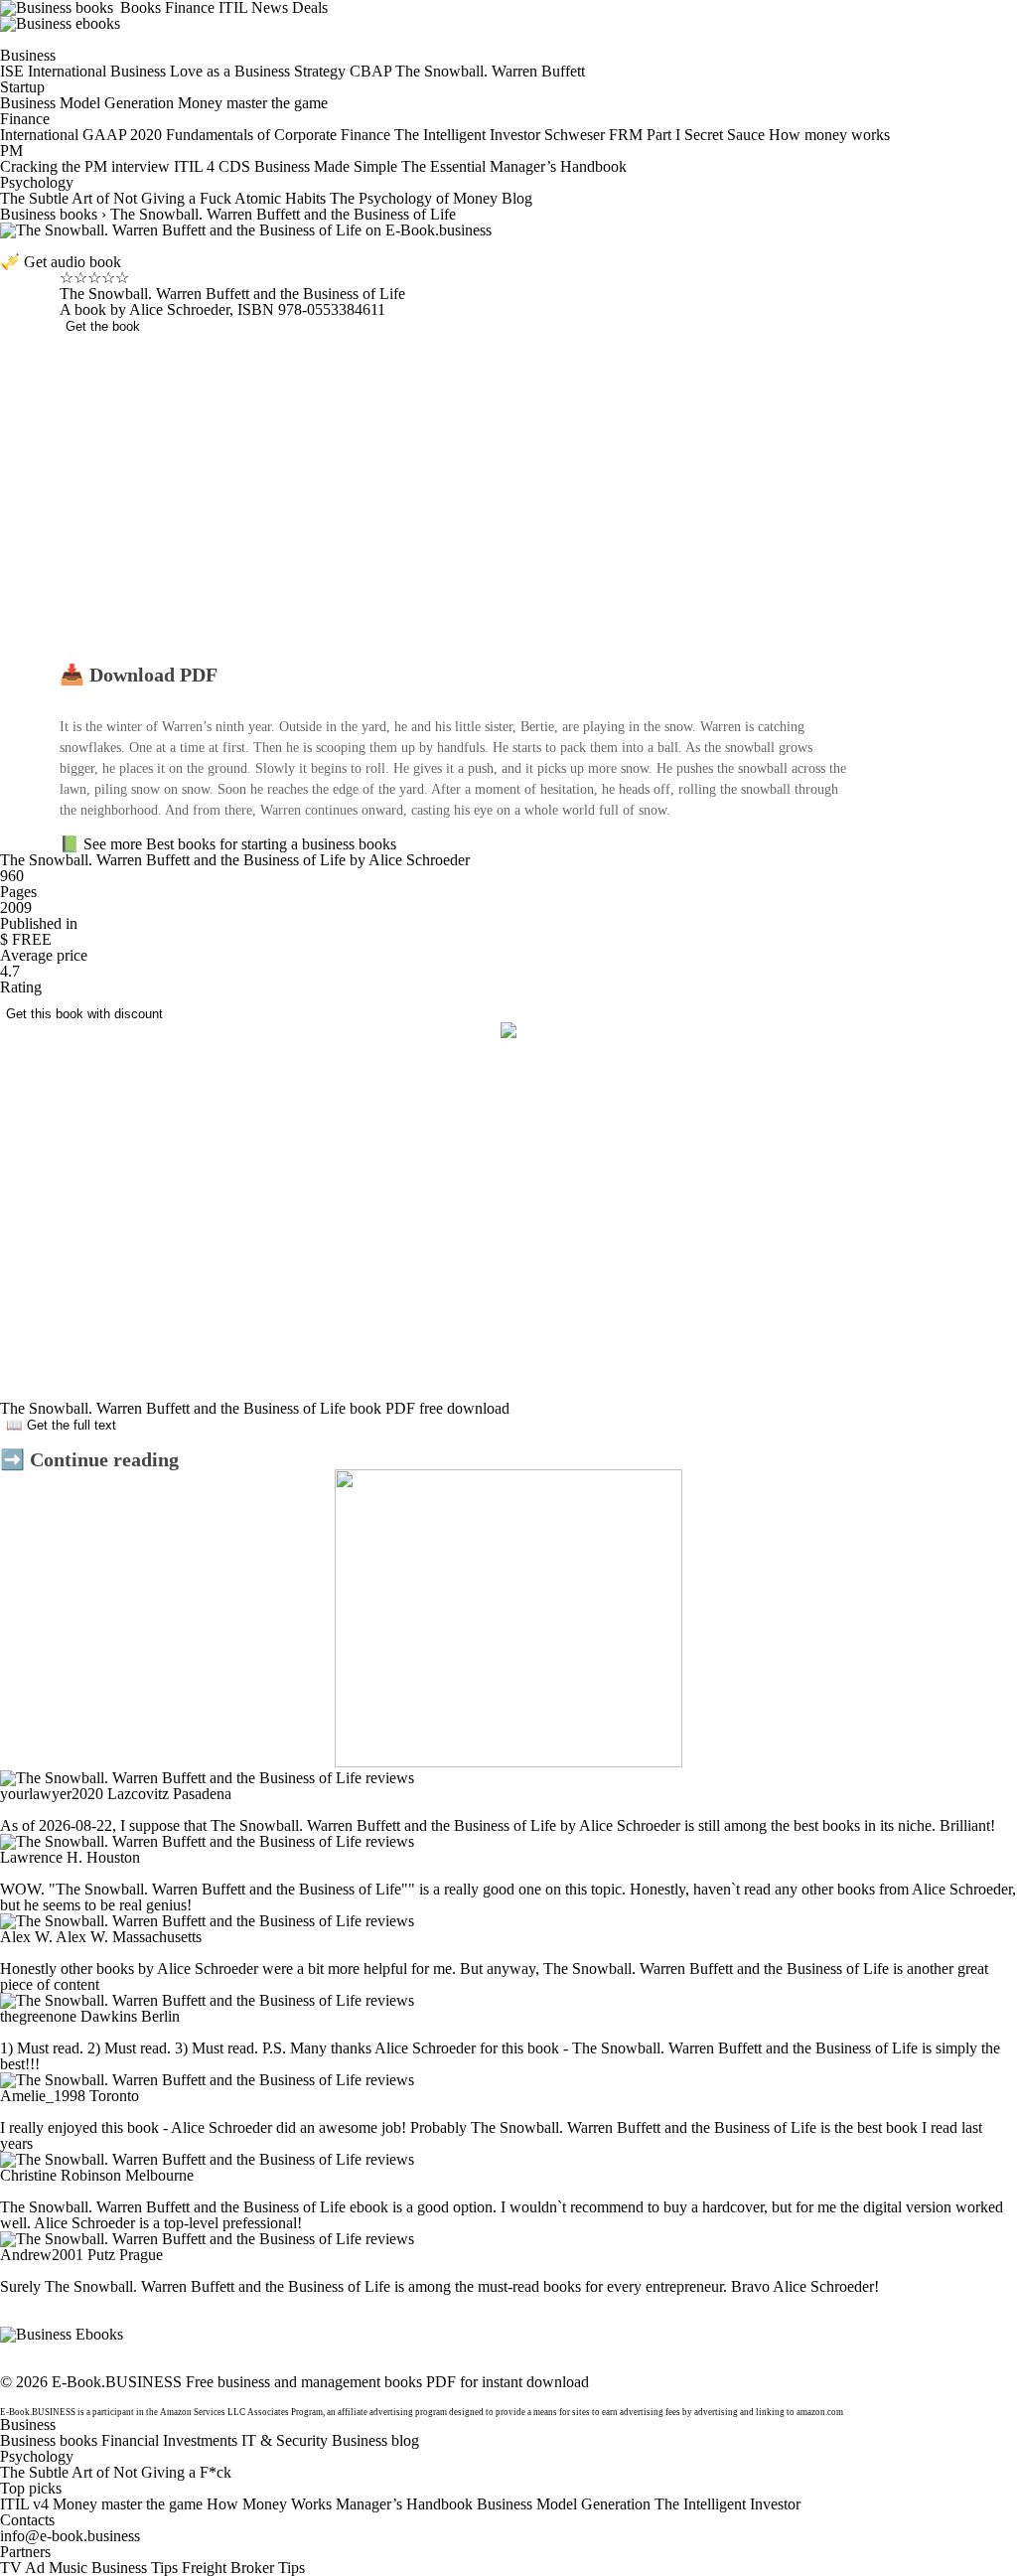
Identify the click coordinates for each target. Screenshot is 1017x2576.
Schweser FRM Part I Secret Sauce (654, 135)
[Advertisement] (457, 506)
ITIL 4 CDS (212, 166)
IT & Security (285, 2440)
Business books (49, 214)
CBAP (370, 71)
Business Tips (135, 2568)
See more (115, 844)
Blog (517, 198)
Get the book (103, 326)
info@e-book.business (70, 2536)
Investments (200, 2440)
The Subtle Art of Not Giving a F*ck (116, 2472)
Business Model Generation (87, 103)
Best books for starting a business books (271, 844)
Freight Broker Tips (243, 2568)
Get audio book (73, 262)
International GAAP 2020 (81, 135)
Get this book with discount (84, 1014)
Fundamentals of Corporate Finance (278, 135)
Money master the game (253, 103)
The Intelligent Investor (467, 135)
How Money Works (269, 2504)
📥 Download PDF (139, 675)
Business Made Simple (326, 166)
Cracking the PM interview (85, 166)
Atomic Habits (280, 198)
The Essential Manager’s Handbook (514, 166)
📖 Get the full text (61, 1425)
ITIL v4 (24, 2504)
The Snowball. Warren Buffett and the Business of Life (283, 214)
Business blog (375, 2440)
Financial (130, 2440)
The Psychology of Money (414, 198)
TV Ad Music (44, 2568)
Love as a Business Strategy (258, 71)
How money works (829, 135)
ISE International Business (83, 71)
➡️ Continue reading (89, 1459)
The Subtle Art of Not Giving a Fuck (116, 198)
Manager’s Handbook (404, 2504)
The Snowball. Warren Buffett (490, 71)
